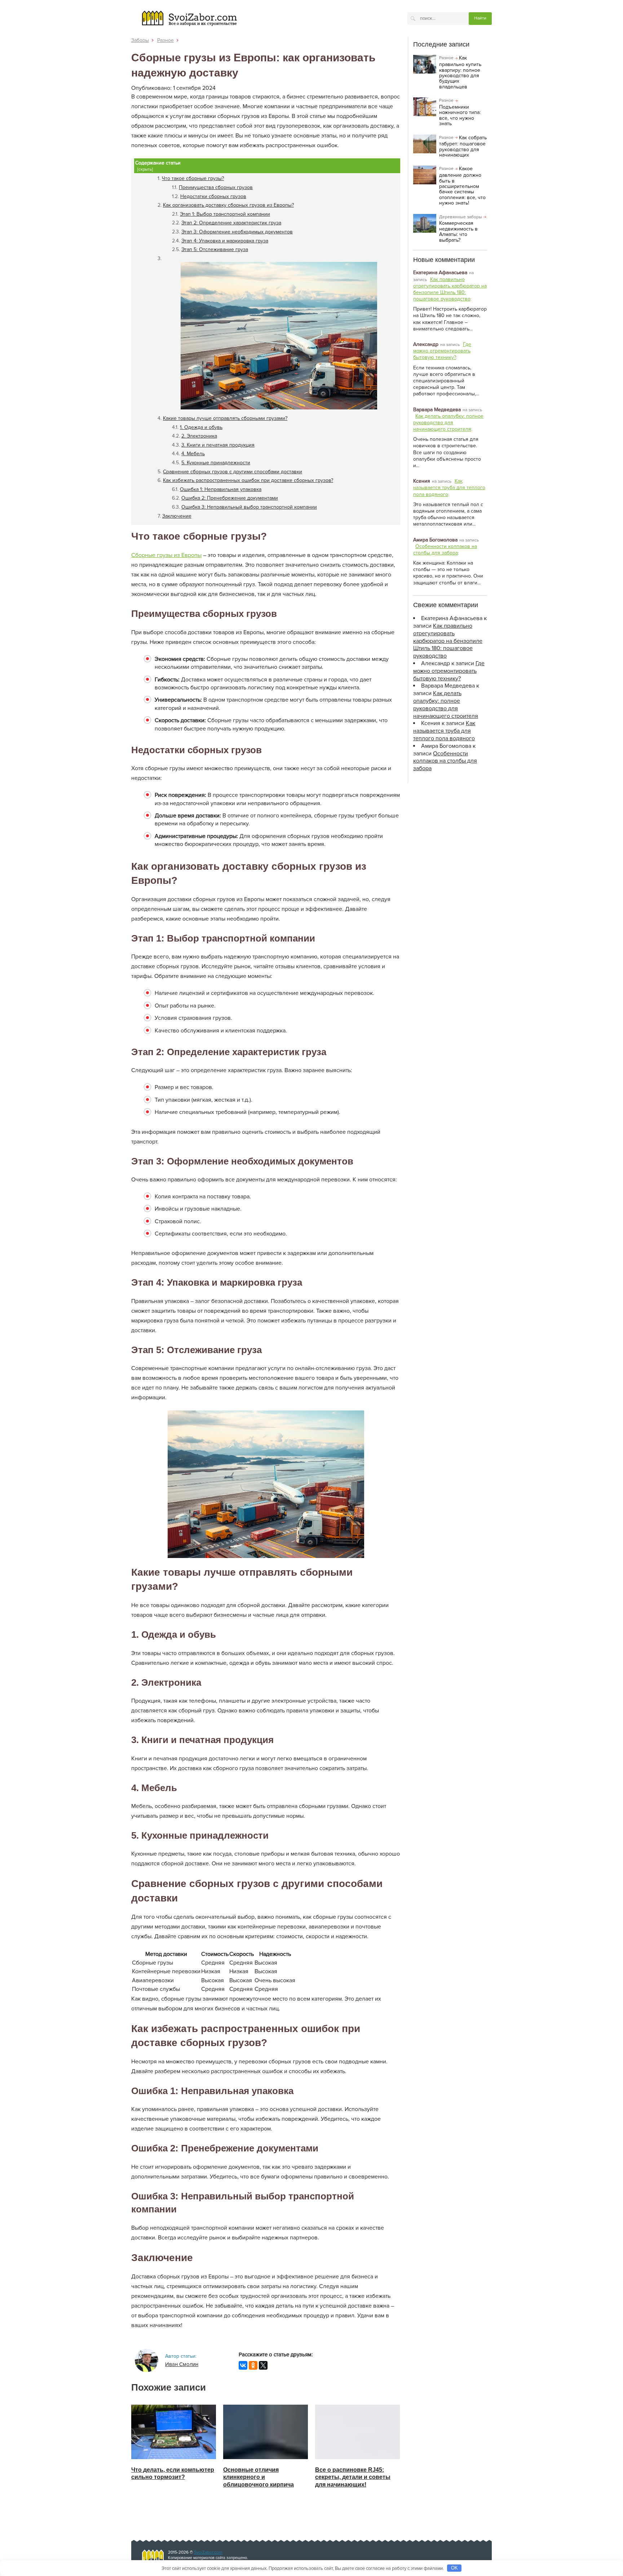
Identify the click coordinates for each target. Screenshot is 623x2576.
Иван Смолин (182, 2364)
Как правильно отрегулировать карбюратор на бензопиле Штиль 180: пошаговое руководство (450, 289)
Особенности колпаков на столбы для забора (445, 550)
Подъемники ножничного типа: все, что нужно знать (460, 115)
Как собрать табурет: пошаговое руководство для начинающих (463, 146)
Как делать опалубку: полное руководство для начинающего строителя (448, 423)
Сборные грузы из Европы (166, 555)
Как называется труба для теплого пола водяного (449, 488)
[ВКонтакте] (243, 2365)
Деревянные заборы (461, 217)
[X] (263, 2365)
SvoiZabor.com (208, 2552)
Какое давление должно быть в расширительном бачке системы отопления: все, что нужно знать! (462, 186)
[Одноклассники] (253, 2365)
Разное (165, 40)
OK (454, 2568)
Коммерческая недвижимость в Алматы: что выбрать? (458, 231)
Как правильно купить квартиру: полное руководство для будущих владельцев (460, 73)
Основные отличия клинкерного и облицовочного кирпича (259, 2477)
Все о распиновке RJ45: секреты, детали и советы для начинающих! (353, 2477)
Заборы (140, 40)
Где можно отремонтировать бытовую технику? (442, 351)
